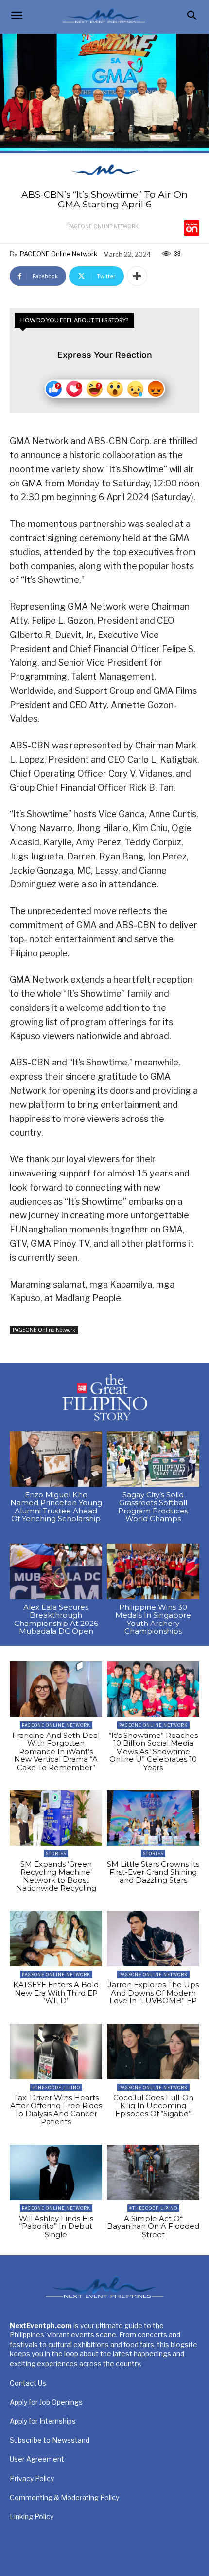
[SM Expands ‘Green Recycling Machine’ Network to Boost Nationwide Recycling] (56, 1818)
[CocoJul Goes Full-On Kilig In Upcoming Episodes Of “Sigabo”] (153, 2052)
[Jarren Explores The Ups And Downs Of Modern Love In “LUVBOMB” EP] (153, 1939)
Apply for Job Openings (46, 2402)
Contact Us (28, 2383)
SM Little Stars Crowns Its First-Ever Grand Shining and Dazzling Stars (153, 1872)
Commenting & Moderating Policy (64, 2497)
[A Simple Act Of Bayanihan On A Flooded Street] (153, 2172)
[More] (137, 276)
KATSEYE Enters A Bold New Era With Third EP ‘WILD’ (56, 1993)
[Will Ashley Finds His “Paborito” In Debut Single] (56, 2172)
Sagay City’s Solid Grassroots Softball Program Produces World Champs (153, 1507)
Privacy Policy (32, 2478)
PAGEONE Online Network (103, 226)
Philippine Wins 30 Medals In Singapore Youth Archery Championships (153, 1619)
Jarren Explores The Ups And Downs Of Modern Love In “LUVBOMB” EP (153, 1993)
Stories (56, 1854)
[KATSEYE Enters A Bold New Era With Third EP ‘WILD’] (56, 1939)
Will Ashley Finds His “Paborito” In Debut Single (56, 2226)
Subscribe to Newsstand (50, 2440)
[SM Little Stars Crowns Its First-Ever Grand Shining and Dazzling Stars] (153, 1818)
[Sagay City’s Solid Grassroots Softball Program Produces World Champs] (153, 1459)
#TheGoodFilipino (56, 2087)
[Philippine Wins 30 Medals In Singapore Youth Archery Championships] (153, 1571)
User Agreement (37, 2459)
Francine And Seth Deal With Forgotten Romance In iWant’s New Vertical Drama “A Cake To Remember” (56, 1751)
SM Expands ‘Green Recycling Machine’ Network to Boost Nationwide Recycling (56, 1876)
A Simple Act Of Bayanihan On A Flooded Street (153, 2226)
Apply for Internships (43, 2421)
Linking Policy (32, 2516)
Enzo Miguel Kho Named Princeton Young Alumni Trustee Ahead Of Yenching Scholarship (56, 1507)
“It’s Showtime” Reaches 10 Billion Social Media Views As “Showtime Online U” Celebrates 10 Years (153, 1751)
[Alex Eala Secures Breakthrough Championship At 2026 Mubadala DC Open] (56, 1571)
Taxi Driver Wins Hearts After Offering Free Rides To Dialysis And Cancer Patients (56, 2110)
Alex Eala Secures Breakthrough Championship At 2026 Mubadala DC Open (56, 1619)
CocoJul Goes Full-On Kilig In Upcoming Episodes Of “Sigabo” (153, 2106)
